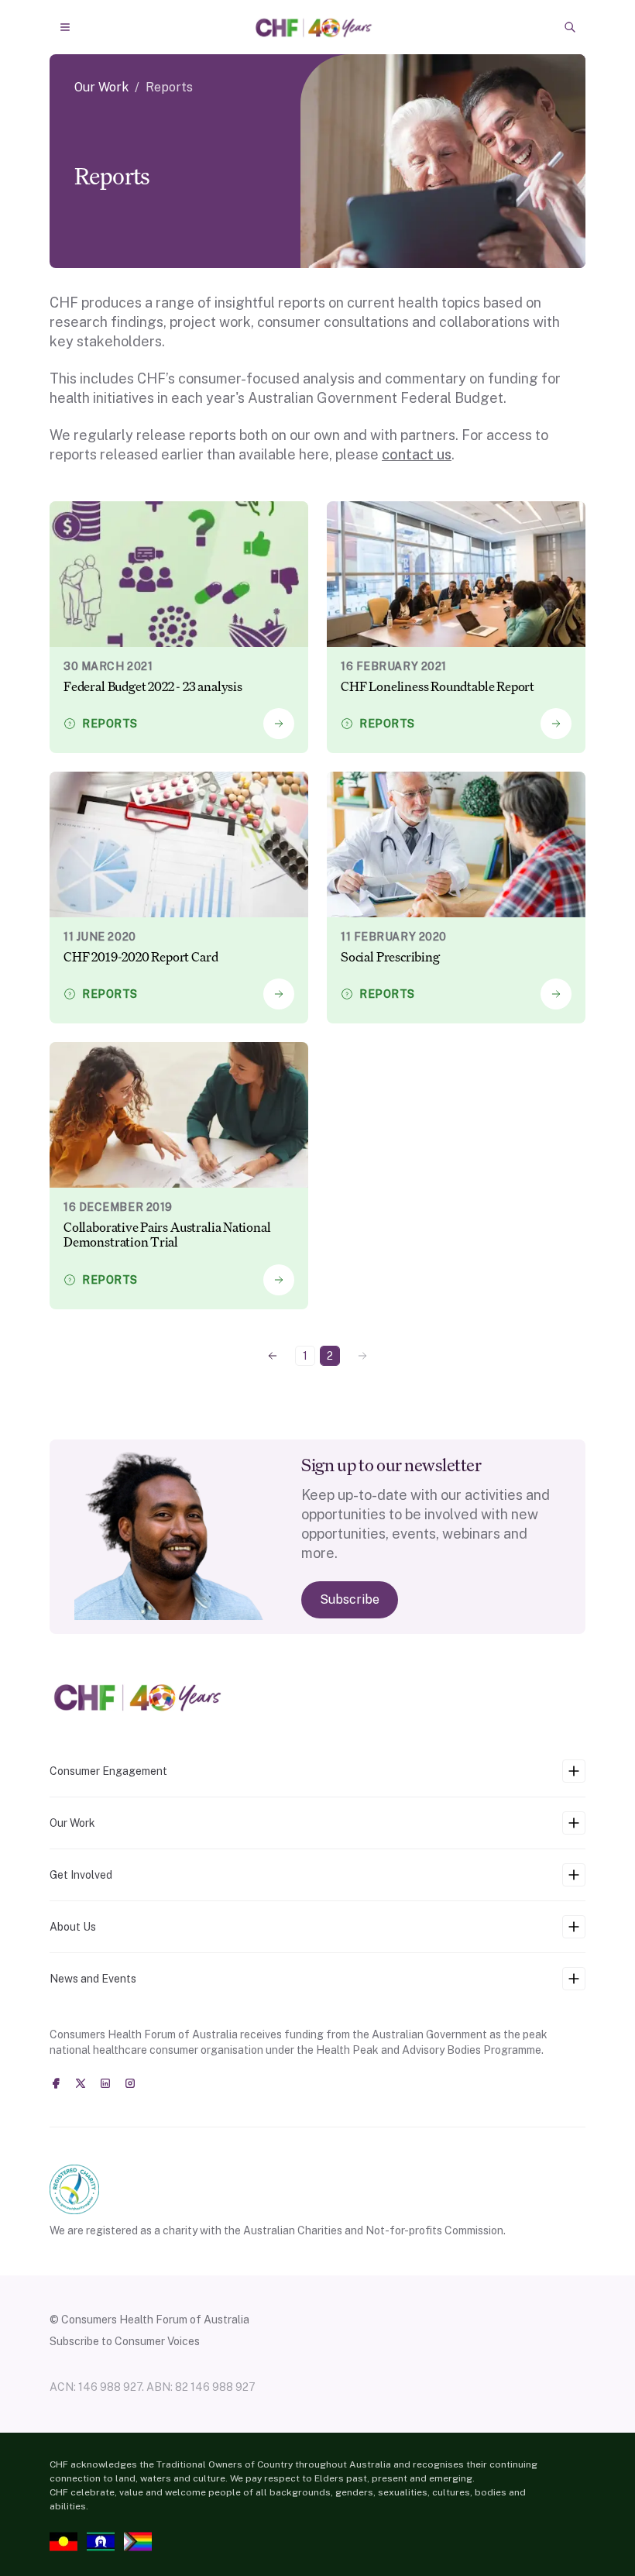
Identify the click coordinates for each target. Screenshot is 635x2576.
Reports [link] (169, 87)
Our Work (101, 87)
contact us (417, 454)
